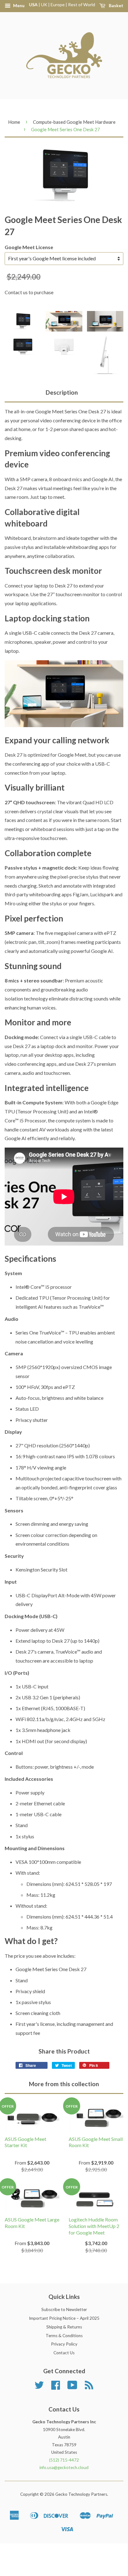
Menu (18, 5)
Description (62, 392)
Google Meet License (29, 247)
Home (14, 122)
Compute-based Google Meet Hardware (74, 122)
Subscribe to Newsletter (64, 2309)
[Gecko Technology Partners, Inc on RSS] (89, 2387)
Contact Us (64, 2353)
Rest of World (82, 5)
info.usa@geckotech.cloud (64, 2467)
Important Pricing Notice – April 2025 (64, 2318)
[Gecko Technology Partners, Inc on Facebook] (56, 2387)
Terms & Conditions (64, 2336)
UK (44, 5)
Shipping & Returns (64, 2327)
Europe (58, 5)
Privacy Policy (64, 2344)
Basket (116, 5)
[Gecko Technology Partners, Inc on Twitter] (39, 2387)
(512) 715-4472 (64, 2460)
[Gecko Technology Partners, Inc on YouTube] (72, 2387)
